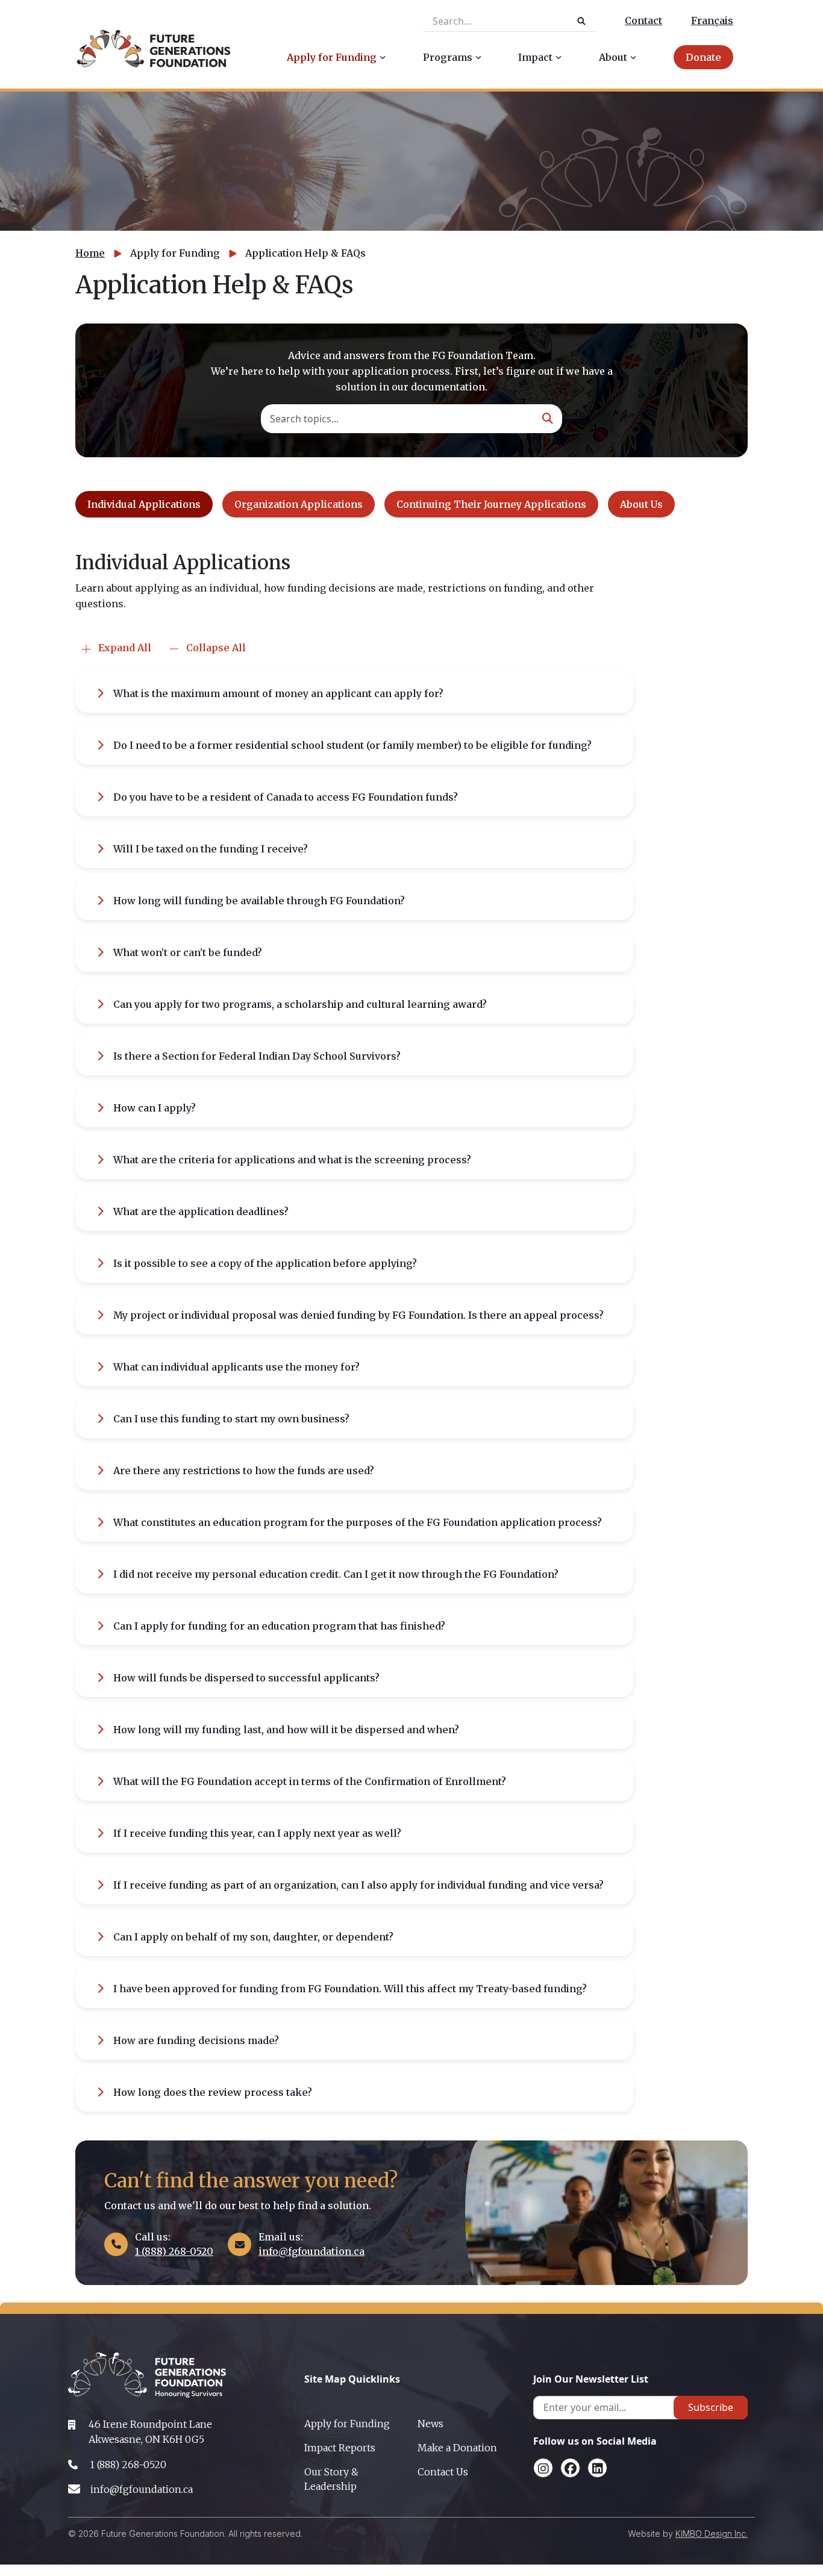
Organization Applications (299, 504)
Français (712, 20)
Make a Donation (457, 2448)
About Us (641, 504)
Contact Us (443, 2472)
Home (90, 253)
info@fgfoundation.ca (311, 2251)
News (430, 2424)
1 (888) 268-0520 (174, 2251)
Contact (643, 20)
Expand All (124, 648)
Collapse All (215, 648)
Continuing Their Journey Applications (491, 504)
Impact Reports (340, 2448)
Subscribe (711, 2407)
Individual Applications (144, 504)
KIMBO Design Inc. (712, 2534)
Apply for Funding (347, 2424)
